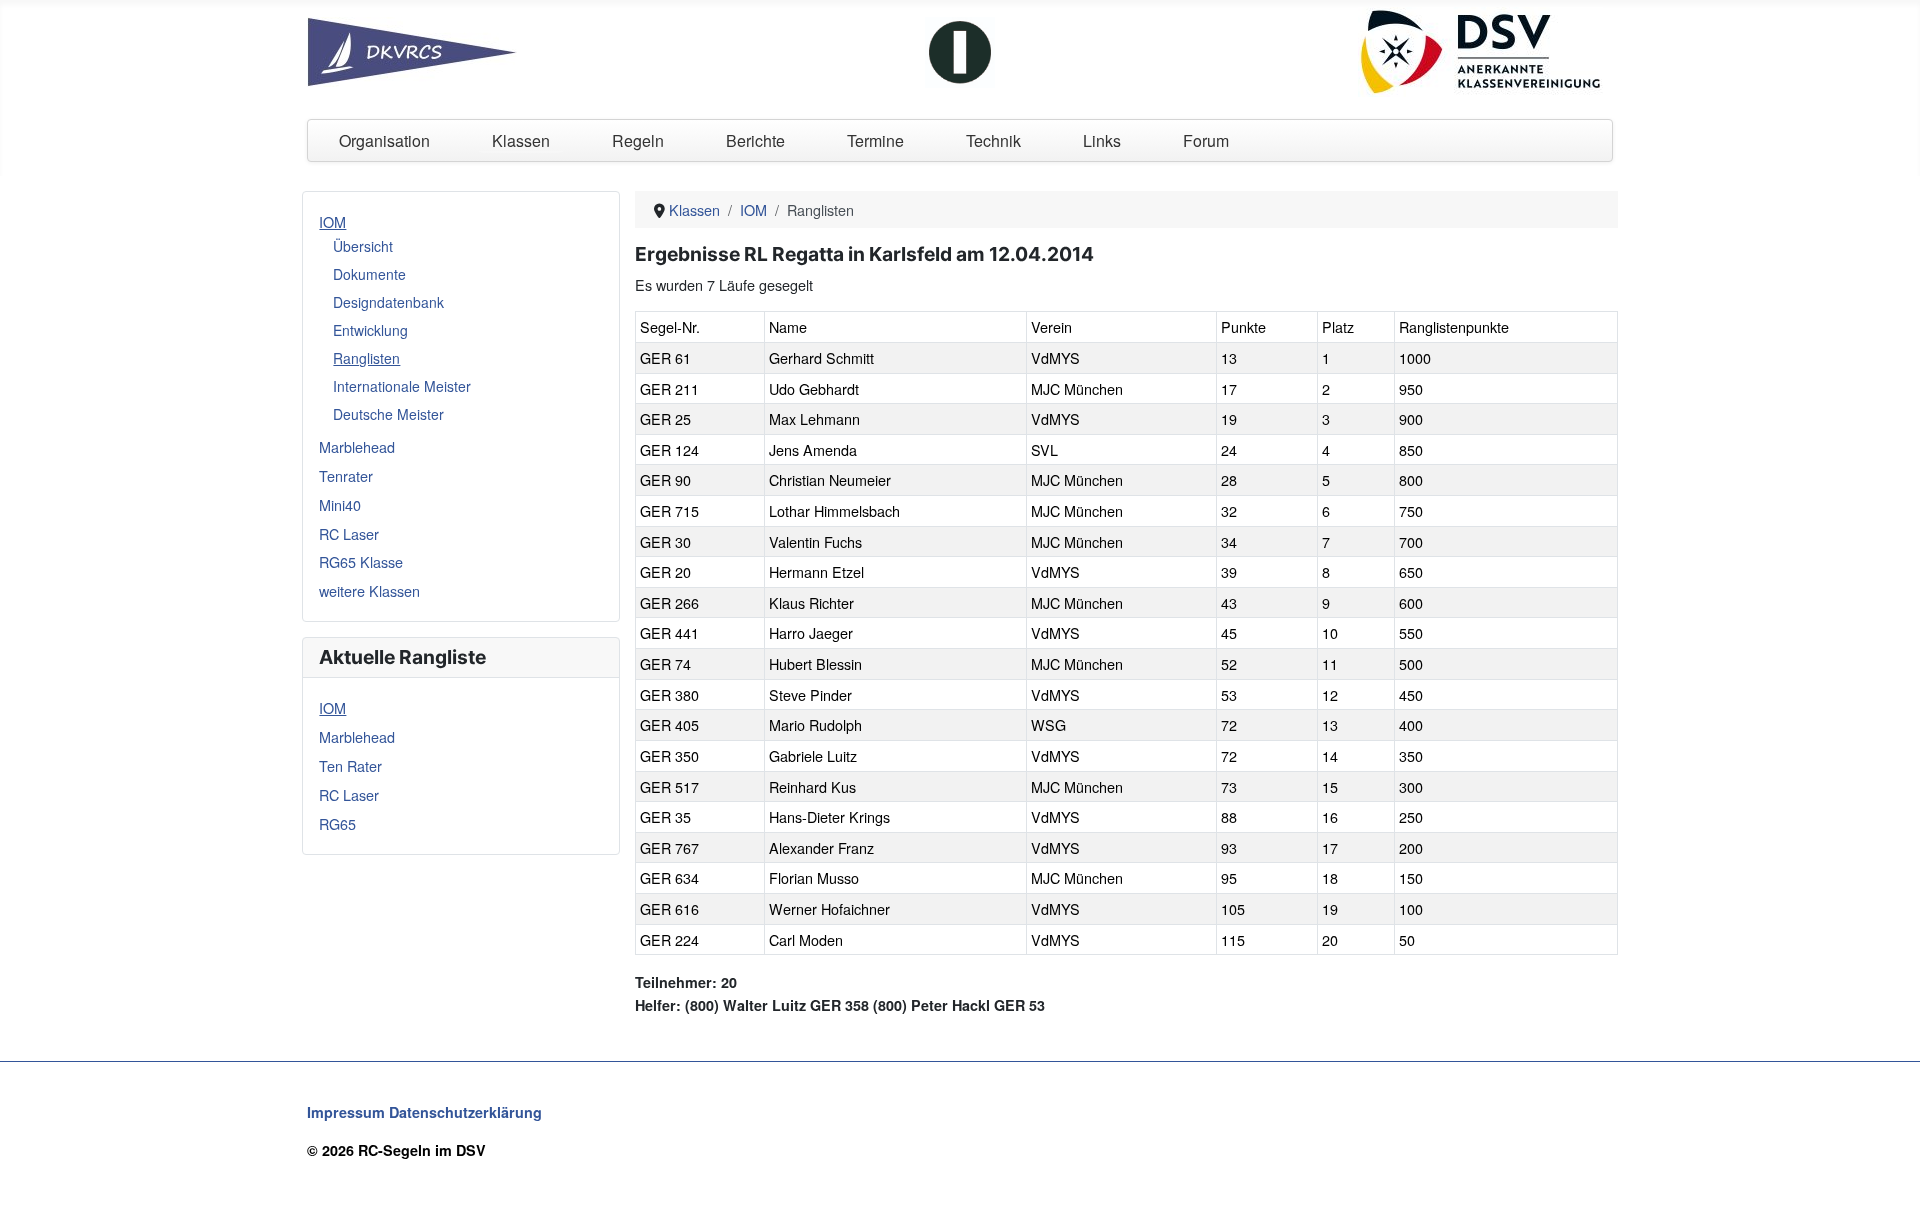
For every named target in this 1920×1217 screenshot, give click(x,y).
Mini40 (340, 504)
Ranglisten (366, 358)
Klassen (521, 140)
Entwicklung (370, 330)
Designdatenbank (388, 302)
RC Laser (349, 533)
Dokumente (369, 274)
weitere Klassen (369, 590)
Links (1102, 140)
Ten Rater (350, 765)
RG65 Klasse (361, 561)
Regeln (638, 140)
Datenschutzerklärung (465, 1112)
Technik (993, 140)
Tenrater (346, 475)
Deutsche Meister (388, 414)
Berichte (755, 140)
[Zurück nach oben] (1887, 1182)
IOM (332, 221)
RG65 (337, 823)
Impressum (346, 1112)
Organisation (384, 140)
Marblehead (357, 446)
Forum (1206, 140)
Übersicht (363, 246)
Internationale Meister (402, 386)
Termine (875, 140)
